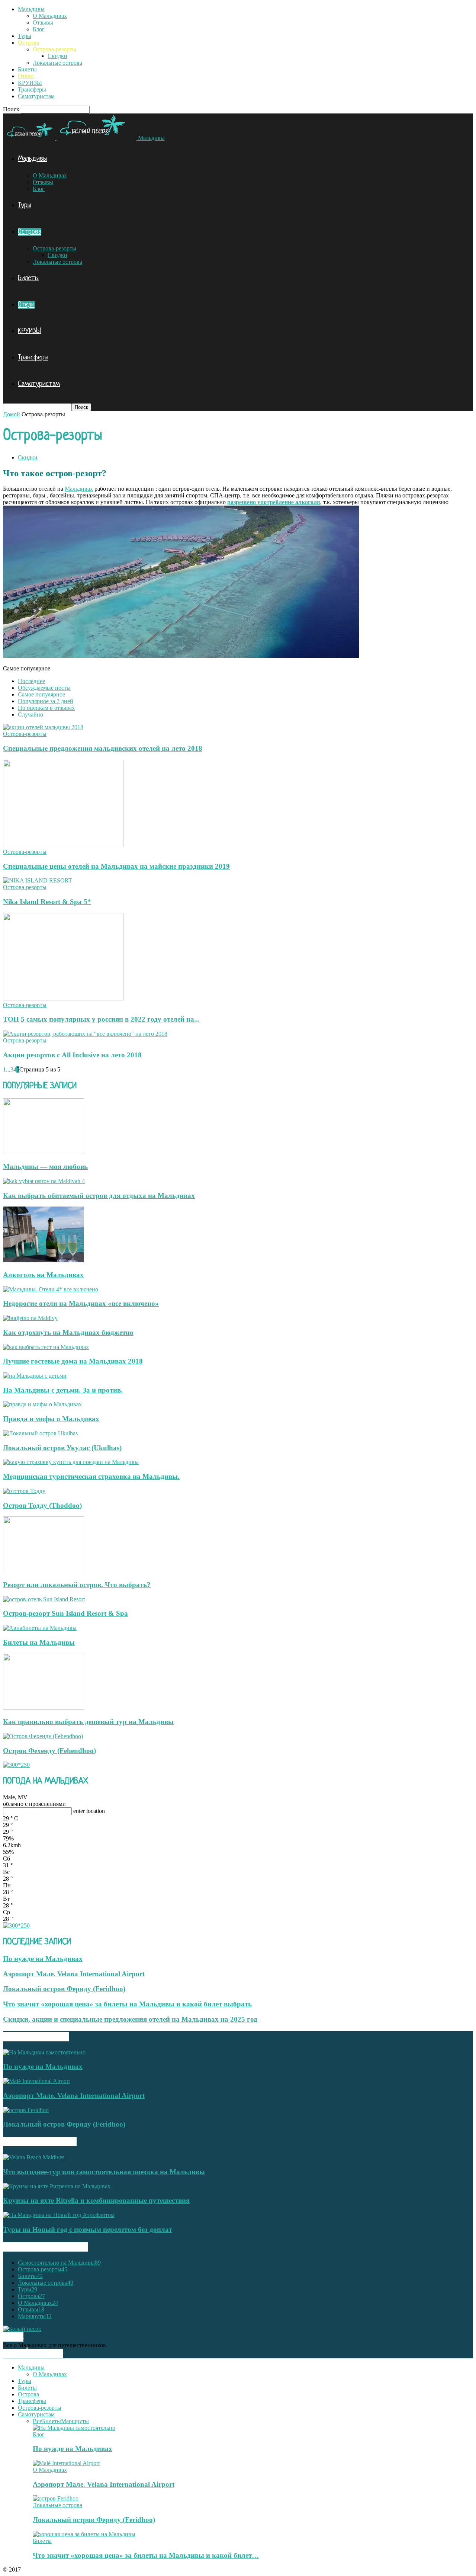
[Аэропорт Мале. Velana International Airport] (36, 2081)
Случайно (30, 715)
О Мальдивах (50, 16)
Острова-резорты (54, 49)
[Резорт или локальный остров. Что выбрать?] (44, 1570)
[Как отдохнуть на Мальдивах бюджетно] (30, 1318)
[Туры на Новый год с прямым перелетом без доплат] (59, 2215)
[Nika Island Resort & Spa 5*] (38, 880)
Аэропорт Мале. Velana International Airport (74, 1974)
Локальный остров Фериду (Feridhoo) (64, 1989)
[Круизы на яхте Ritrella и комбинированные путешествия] (57, 2186)
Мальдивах (79, 489)
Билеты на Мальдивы (39, 1642)
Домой (12, 414)
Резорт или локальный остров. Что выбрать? (77, 1585)
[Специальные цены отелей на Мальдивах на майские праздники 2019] (63, 845)
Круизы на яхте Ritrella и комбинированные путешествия (96, 2200)
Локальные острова (57, 63)
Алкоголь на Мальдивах (43, 1275)
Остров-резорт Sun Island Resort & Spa (65, 1613)
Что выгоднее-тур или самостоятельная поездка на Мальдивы (104, 2172)
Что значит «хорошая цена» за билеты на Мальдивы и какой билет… (146, 2555)
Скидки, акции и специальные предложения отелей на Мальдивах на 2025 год (130, 2019)
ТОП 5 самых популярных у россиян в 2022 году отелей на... (101, 1019)
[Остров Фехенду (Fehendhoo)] (43, 1736)
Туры (25, 36)
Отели (26, 76)
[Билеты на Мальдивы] (40, 1628)
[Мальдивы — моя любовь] (44, 1152)
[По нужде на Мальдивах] (44, 2052)
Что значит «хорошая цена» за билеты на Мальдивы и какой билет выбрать (127, 2004)
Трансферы (32, 89)
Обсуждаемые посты (44, 688)
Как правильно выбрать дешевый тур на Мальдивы (88, 1722)
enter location (89, 1811)
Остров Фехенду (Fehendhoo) (49, 1751)
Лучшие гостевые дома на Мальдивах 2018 (73, 1361)
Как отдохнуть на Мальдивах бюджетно (68, 1332)
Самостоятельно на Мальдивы (59, 2263)
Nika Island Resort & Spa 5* (47, 902)
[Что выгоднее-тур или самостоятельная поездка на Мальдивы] (34, 2157)
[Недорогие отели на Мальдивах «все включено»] (51, 1289)
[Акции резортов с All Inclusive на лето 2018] (85, 1034)
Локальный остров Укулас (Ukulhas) (62, 1448)
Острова (28, 43)
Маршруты (35, 2316)
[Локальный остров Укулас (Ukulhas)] (40, 1433)
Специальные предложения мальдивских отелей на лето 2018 (103, 748)
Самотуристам (36, 96)
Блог (39, 29)
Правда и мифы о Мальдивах (51, 1419)
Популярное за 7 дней (46, 701)
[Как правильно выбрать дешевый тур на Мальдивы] (44, 1707)
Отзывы (43, 23)
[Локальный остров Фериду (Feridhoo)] (26, 2110)
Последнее (31, 681)
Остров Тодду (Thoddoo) (42, 1505)
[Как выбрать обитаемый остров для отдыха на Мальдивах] (44, 1181)
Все (37, 2421)
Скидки (57, 56)
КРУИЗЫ (30, 83)
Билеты (27, 69)
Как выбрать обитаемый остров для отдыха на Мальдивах (99, 1196)
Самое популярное (41, 694)
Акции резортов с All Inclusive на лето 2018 (72, 1055)
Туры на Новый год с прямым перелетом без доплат (88, 2229)
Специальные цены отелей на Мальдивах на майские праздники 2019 (116, 866)
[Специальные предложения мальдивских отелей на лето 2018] (43, 727)
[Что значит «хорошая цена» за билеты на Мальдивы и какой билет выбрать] (84, 2534)
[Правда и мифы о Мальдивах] (42, 1404)
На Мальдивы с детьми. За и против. (63, 1390)
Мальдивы (31, 9)
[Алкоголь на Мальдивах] (44, 1260)
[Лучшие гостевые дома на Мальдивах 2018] (46, 1347)
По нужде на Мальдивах (43, 1959)
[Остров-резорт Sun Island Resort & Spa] (44, 1599)
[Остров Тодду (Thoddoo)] (24, 1491)
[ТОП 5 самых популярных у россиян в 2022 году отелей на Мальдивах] (63, 998)
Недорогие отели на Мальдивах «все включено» (81, 1303)
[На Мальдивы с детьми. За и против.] (35, 1376)
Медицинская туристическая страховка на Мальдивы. (91, 1476)
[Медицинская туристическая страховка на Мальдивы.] (71, 1462)
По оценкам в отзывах (46, 708)
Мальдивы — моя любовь (45, 1167)
